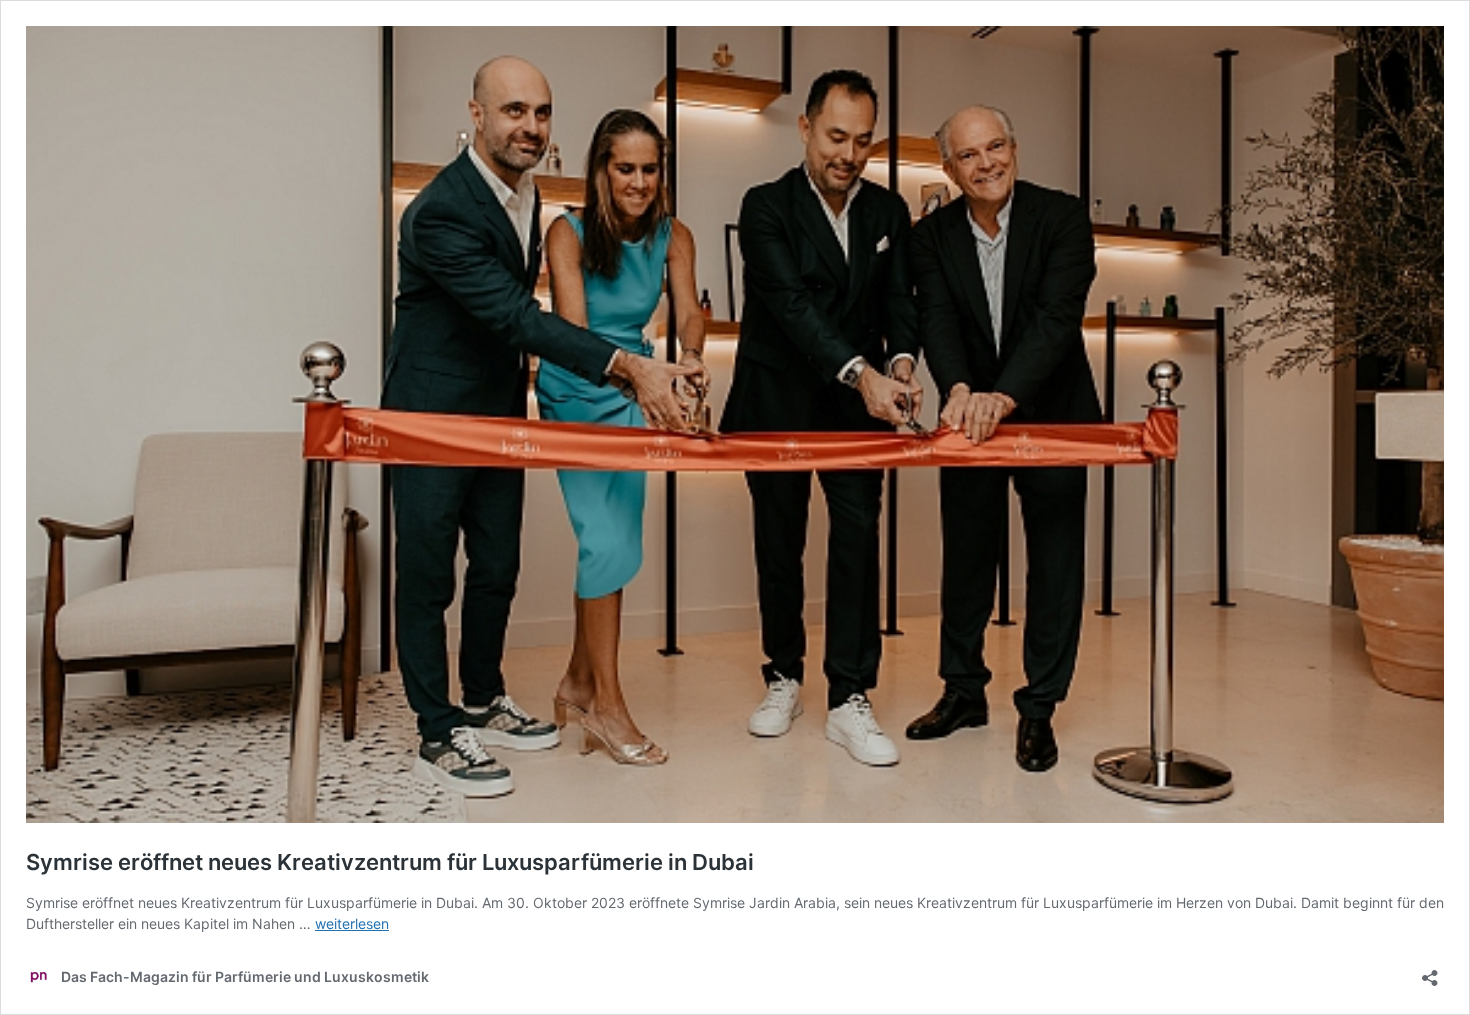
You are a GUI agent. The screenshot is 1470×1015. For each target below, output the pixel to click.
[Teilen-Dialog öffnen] (1430, 971)
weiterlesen (352, 923)
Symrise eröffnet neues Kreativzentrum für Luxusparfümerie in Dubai (390, 862)
